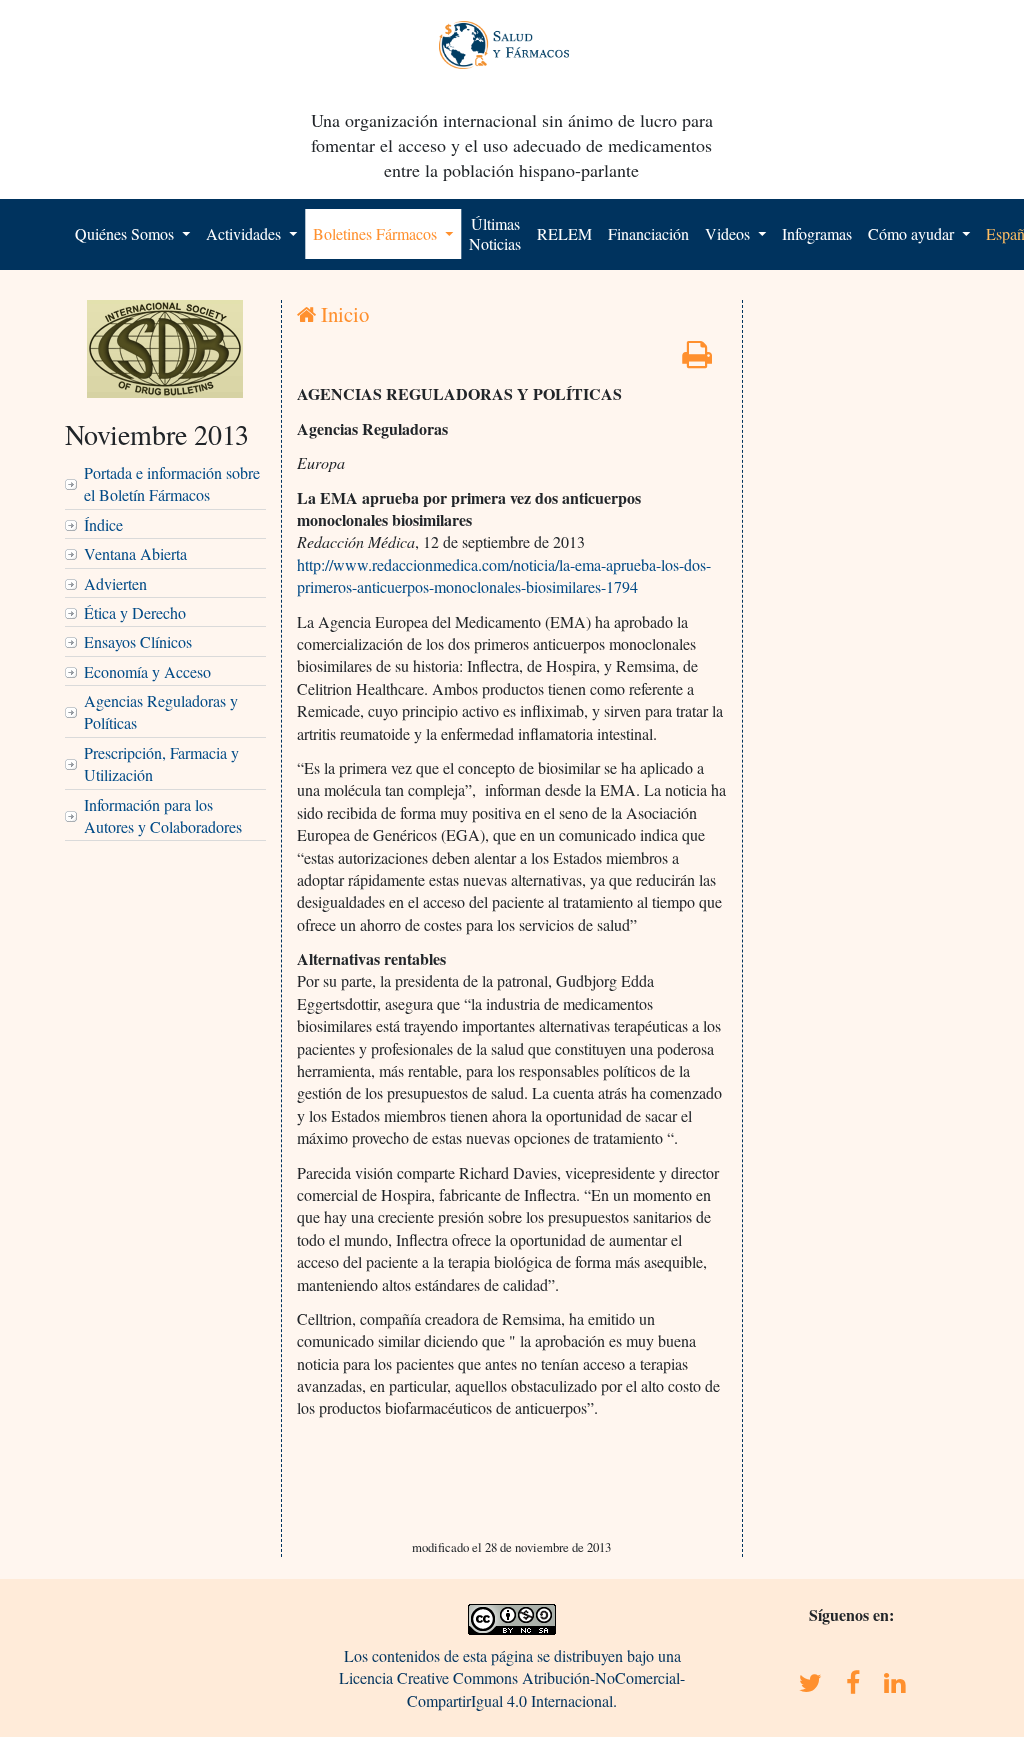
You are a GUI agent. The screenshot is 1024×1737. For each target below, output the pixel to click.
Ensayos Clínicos (138, 641)
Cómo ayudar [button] (913, 233)
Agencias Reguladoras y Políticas (161, 711)
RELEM (564, 233)
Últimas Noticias (495, 233)
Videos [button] (729, 233)
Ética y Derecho (135, 612)
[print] (697, 359)
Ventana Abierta (135, 553)
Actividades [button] (245, 233)
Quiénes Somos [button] (126, 233)
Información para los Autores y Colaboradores (163, 815)
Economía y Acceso (147, 671)
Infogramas (817, 233)
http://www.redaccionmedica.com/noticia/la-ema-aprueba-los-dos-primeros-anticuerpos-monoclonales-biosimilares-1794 (504, 575)
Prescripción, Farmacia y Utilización (161, 763)
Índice (103, 524)
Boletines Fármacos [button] (377, 233)
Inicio (342, 314)
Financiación (648, 233)
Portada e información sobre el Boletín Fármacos (172, 483)
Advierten (115, 583)
